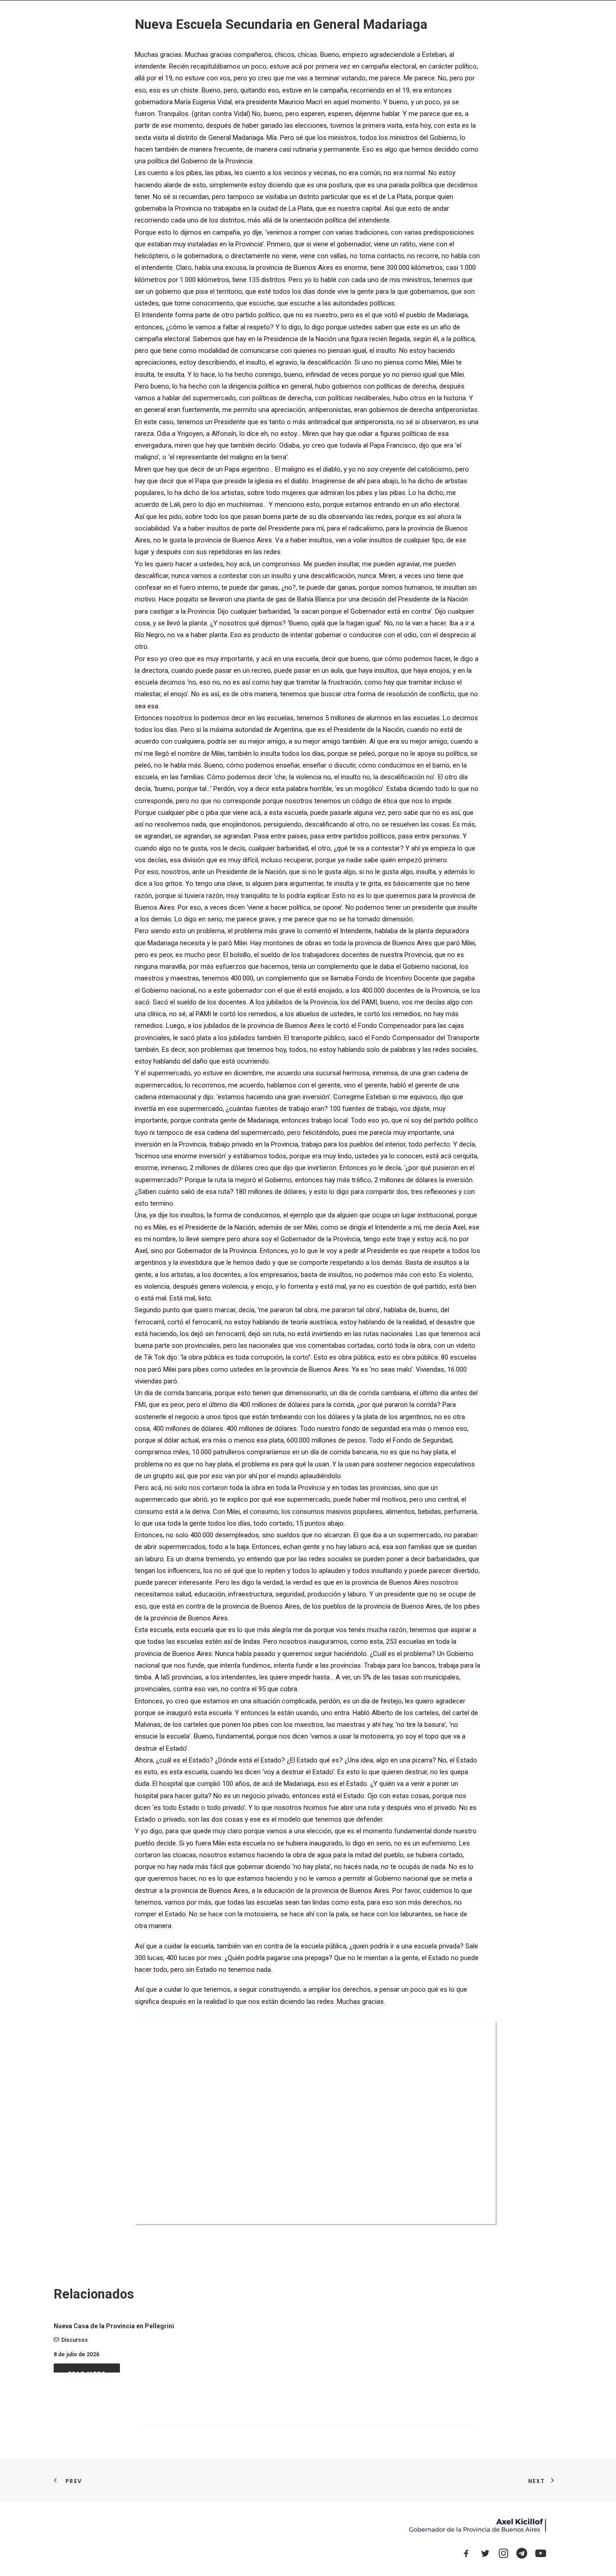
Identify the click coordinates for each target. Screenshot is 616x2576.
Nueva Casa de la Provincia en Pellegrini (114, 2326)
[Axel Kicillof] (155, 22)
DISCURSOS (467, 22)
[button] (506, 22)
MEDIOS (427, 22)
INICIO (288, 22)
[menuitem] (288, 22)
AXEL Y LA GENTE (380, 22)
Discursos (75, 2340)
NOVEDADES (327, 22)
